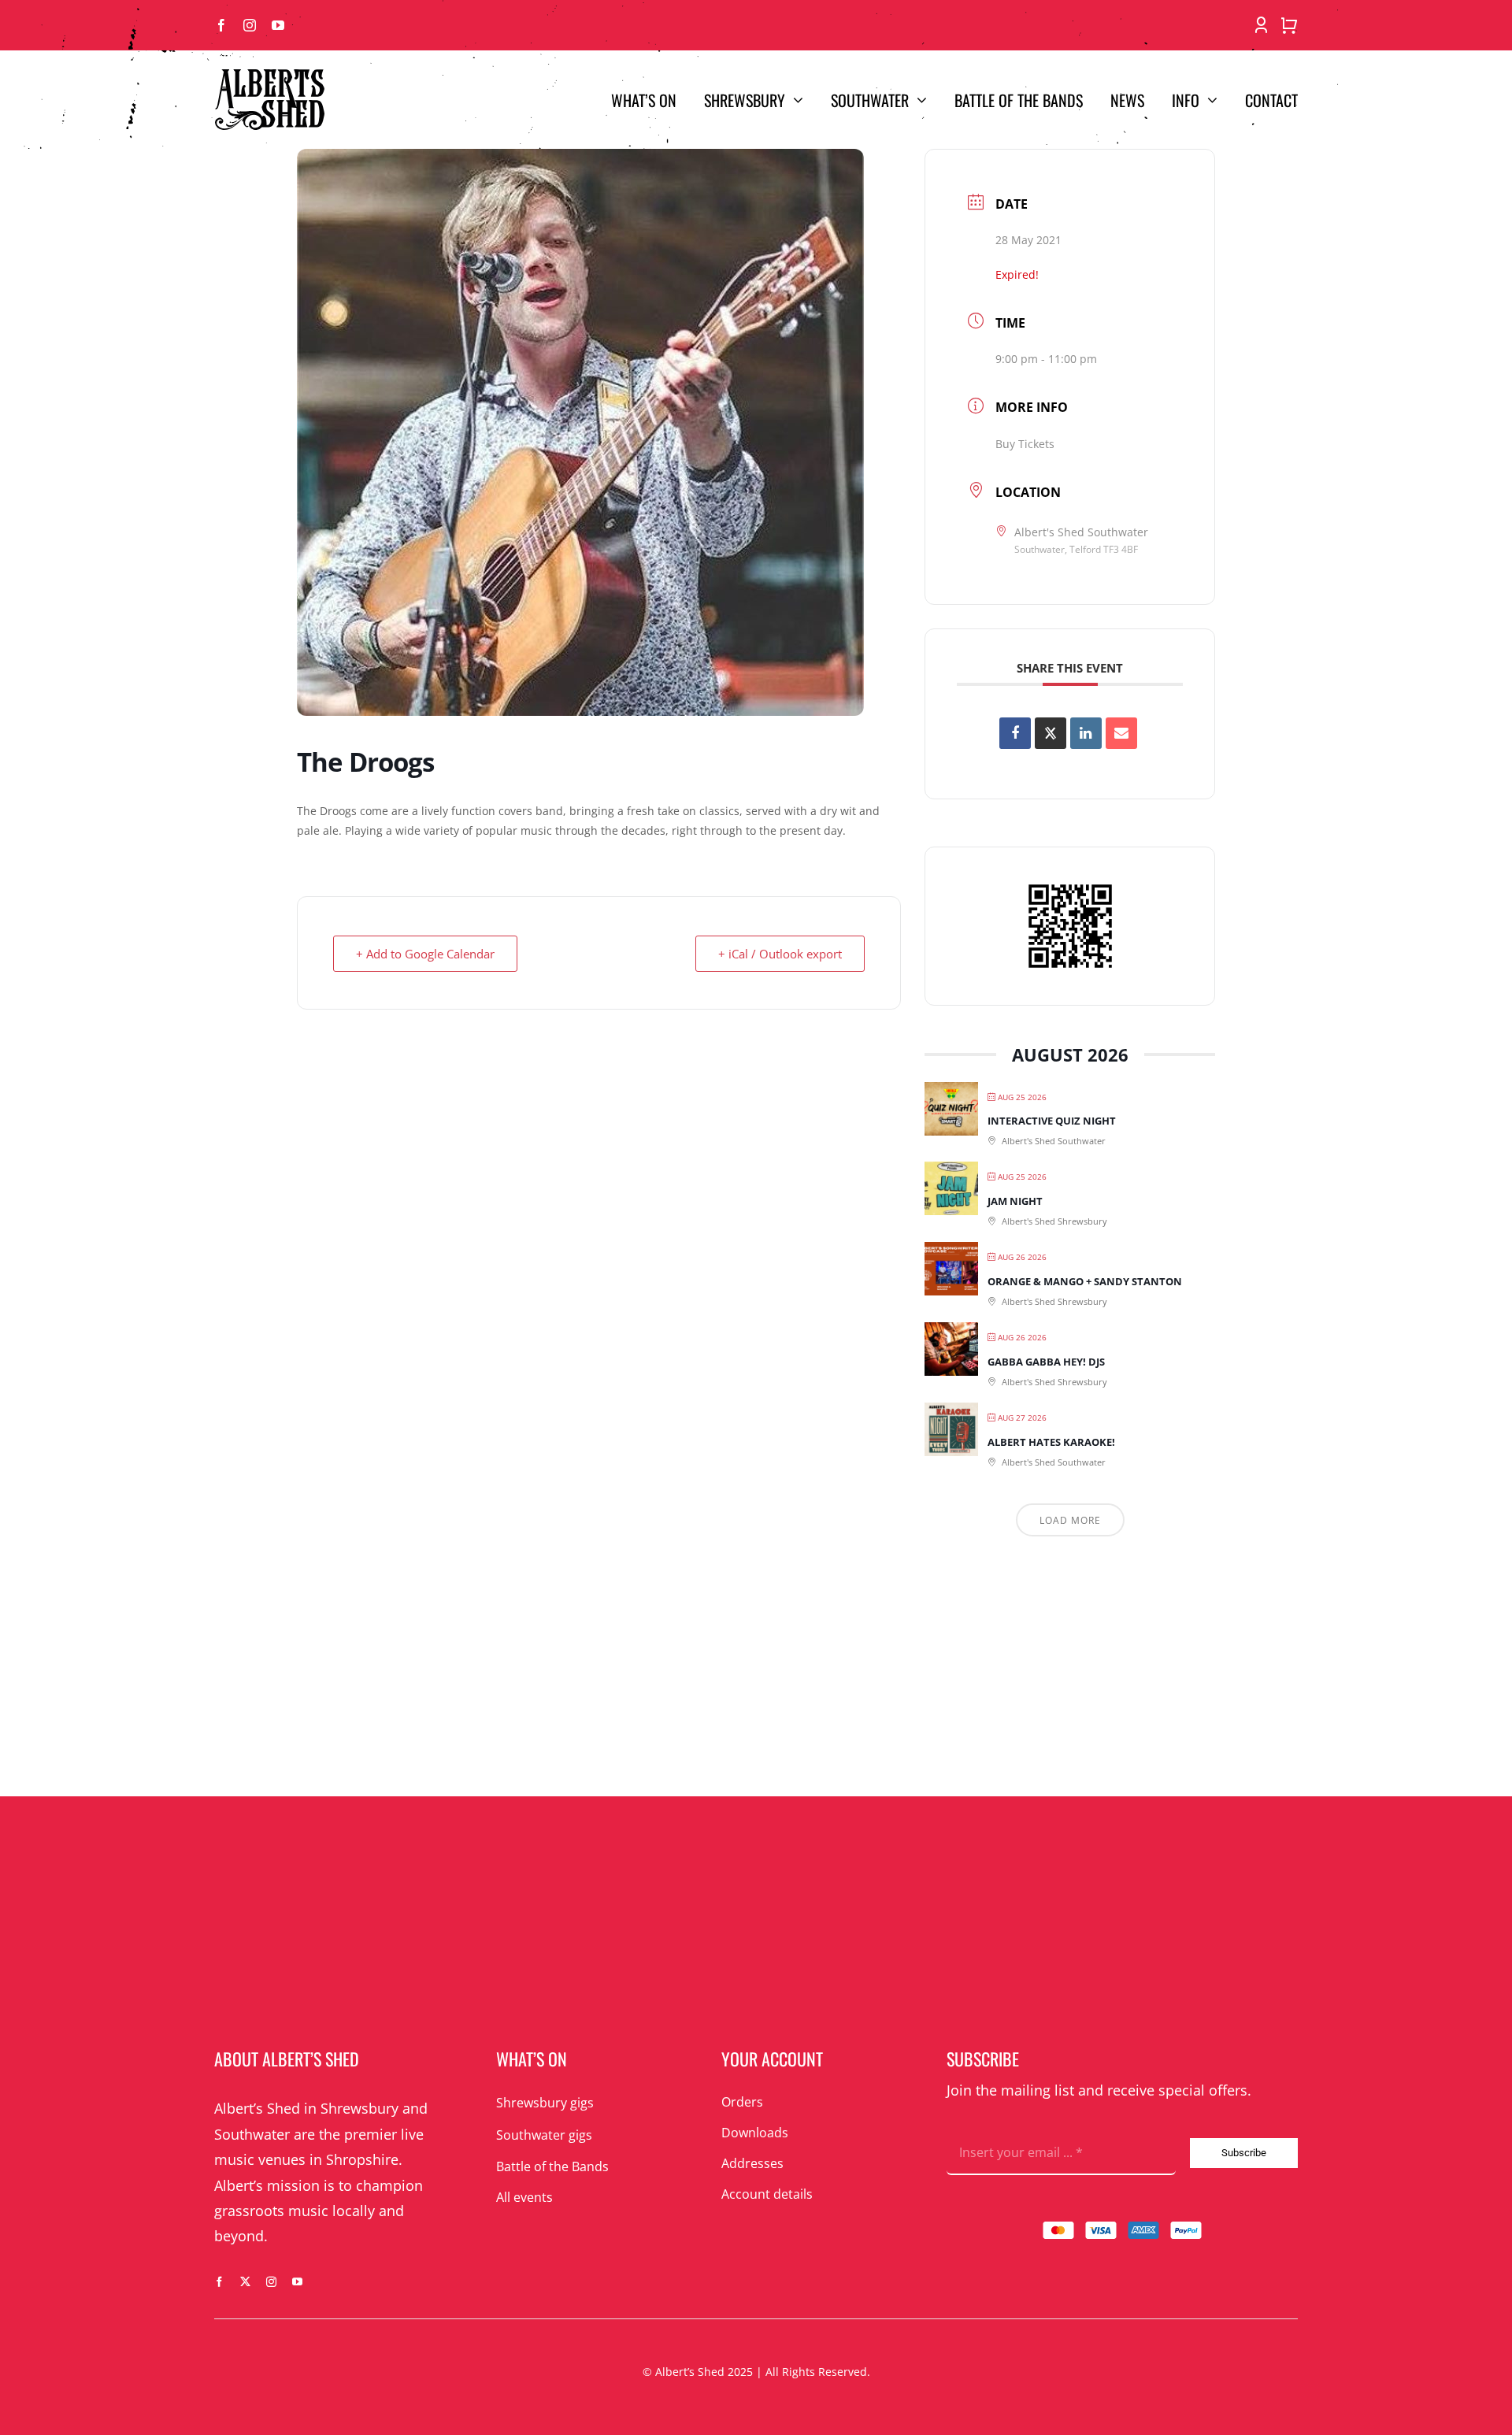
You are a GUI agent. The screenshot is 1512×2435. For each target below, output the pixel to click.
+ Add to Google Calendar (425, 954)
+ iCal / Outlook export (780, 954)
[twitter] (245, 2282)
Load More (1070, 1520)
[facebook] (221, 25)
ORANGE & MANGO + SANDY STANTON (1085, 1281)
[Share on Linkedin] (1086, 733)
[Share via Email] (1121, 733)
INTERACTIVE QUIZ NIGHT (1052, 1121)
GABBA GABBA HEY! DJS (1046, 1362)
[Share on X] (1051, 733)
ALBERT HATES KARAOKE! (1051, 1442)
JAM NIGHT (1015, 1201)
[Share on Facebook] (1015, 733)
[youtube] (278, 25)
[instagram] (250, 25)
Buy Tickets (1025, 444)
